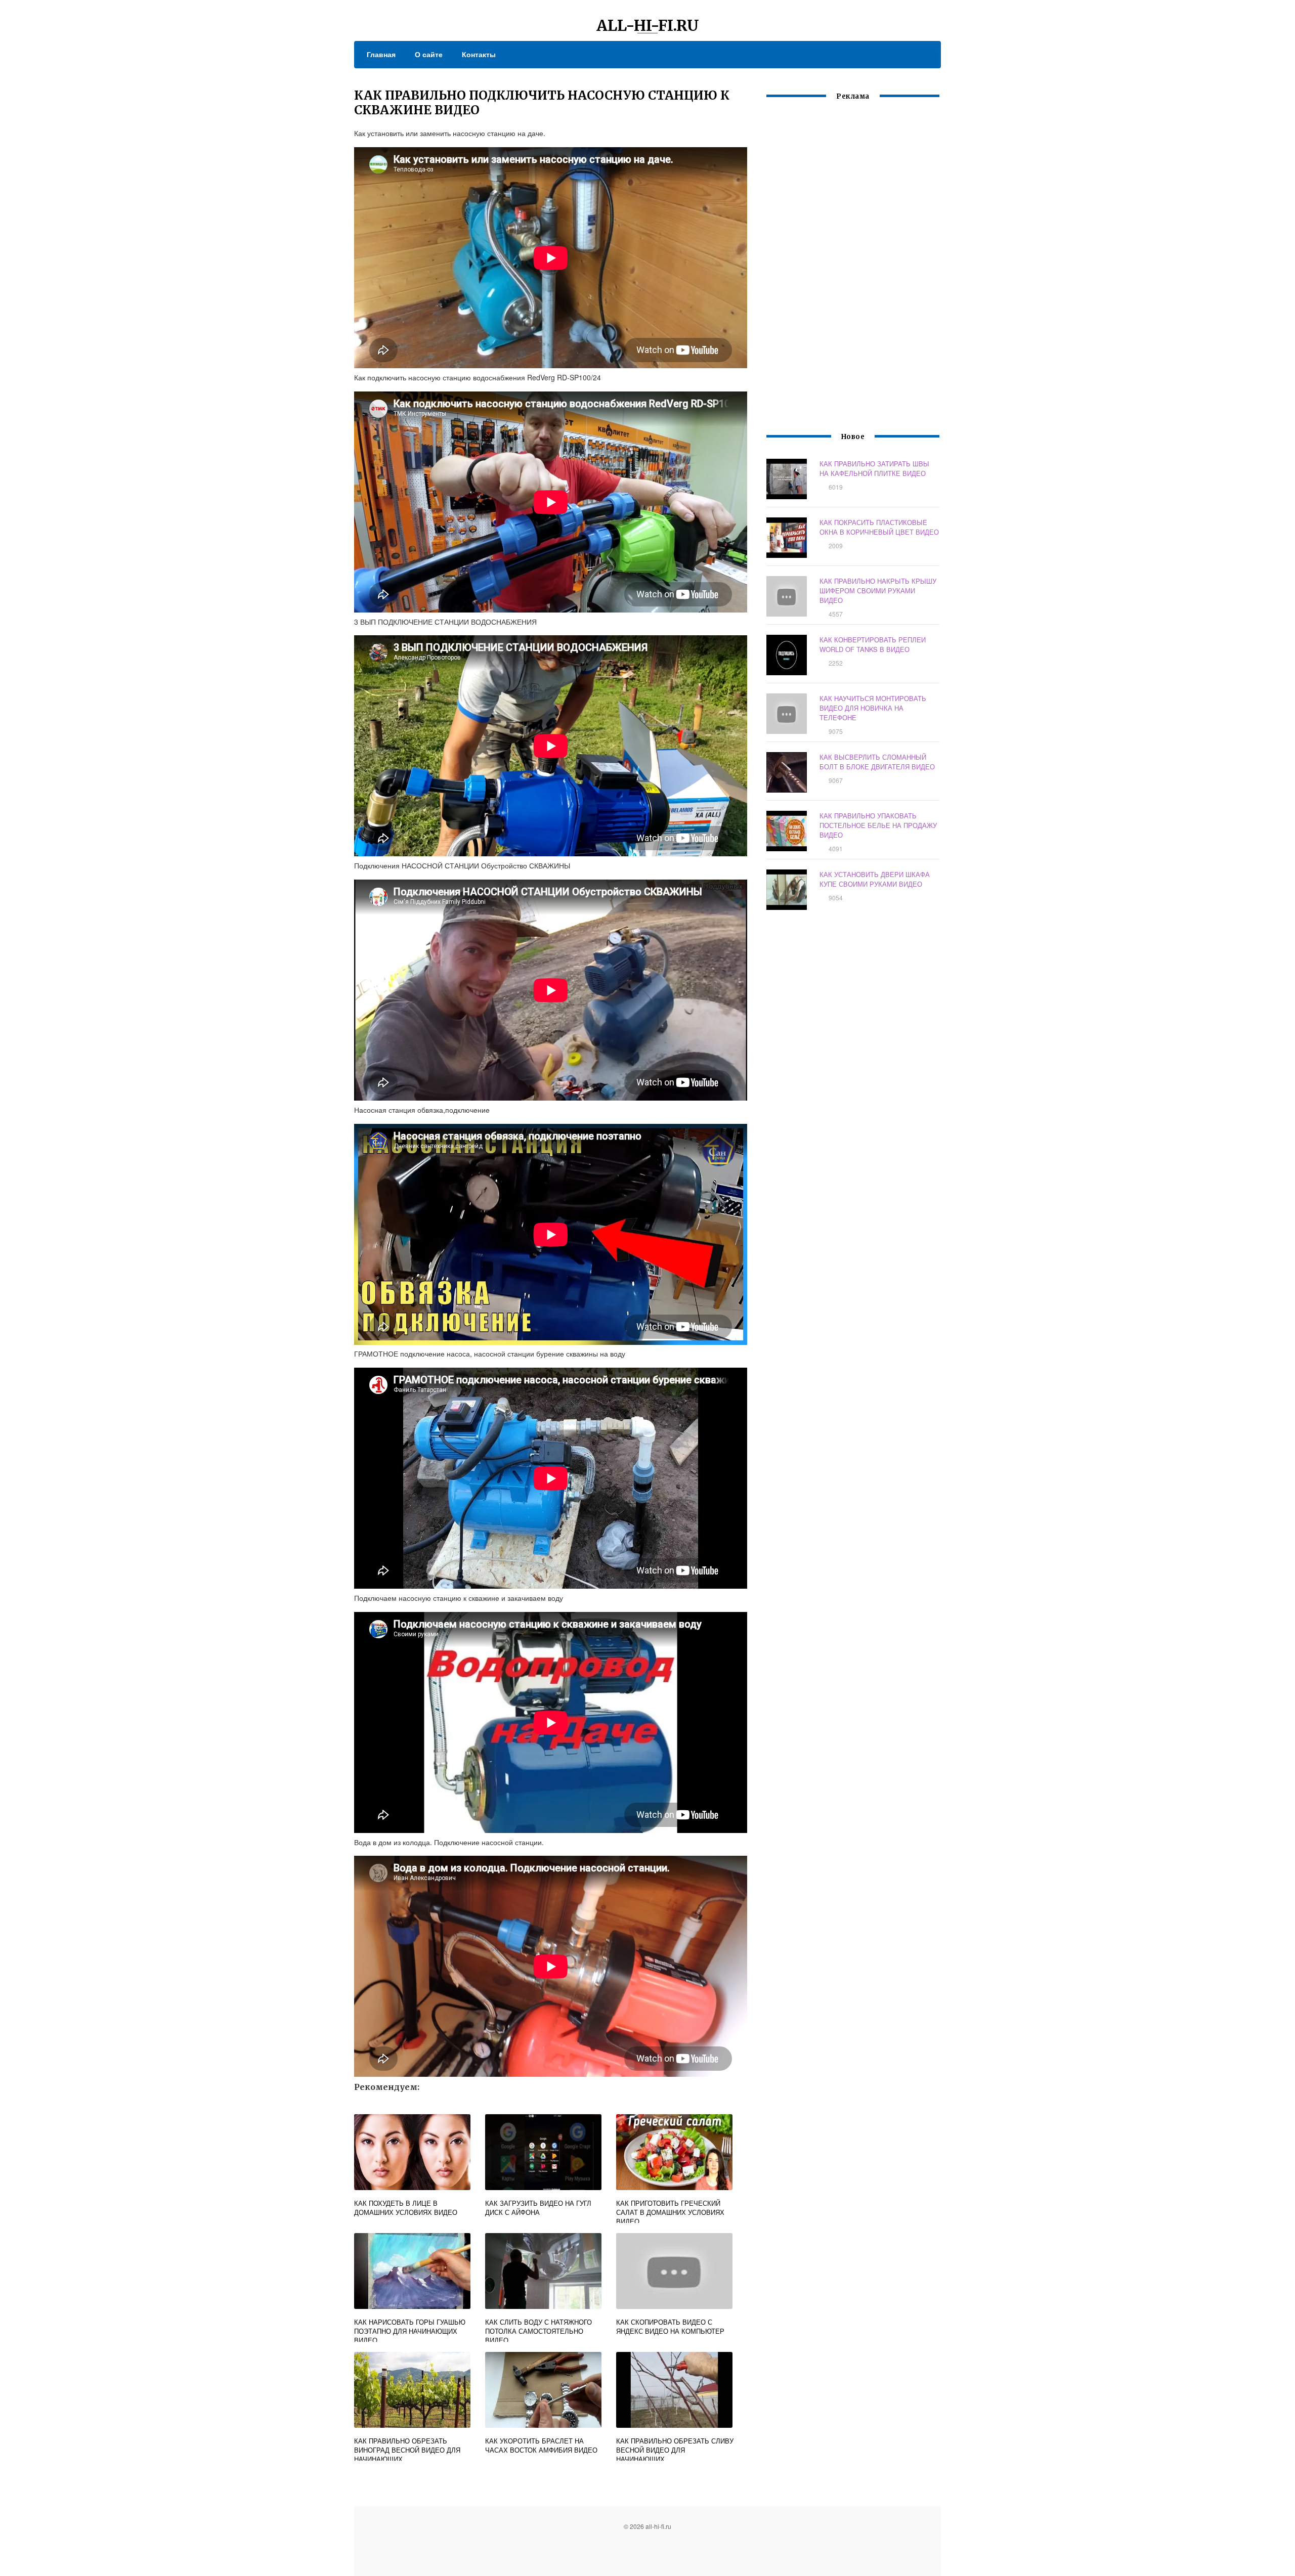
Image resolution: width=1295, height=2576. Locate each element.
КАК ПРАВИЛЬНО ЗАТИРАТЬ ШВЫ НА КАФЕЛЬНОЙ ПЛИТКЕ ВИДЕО (874, 468)
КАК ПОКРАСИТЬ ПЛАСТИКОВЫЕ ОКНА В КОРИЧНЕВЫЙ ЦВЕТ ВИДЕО (879, 527)
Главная (381, 54)
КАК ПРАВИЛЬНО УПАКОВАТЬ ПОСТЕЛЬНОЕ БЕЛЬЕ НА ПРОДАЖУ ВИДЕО (878, 825)
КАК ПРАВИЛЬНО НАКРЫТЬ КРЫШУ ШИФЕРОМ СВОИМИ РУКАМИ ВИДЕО (878, 591)
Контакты (479, 54)
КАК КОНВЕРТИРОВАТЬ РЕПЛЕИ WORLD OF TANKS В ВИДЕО (873, 644)
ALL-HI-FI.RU (648, 25)
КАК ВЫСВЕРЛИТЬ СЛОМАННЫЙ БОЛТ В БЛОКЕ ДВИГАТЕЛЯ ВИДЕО (877, 762)
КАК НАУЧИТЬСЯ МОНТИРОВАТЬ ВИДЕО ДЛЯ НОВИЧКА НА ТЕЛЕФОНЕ (873, 708)
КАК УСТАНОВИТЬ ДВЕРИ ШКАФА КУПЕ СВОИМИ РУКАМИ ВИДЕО (875, 879)
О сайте (429, 54)
